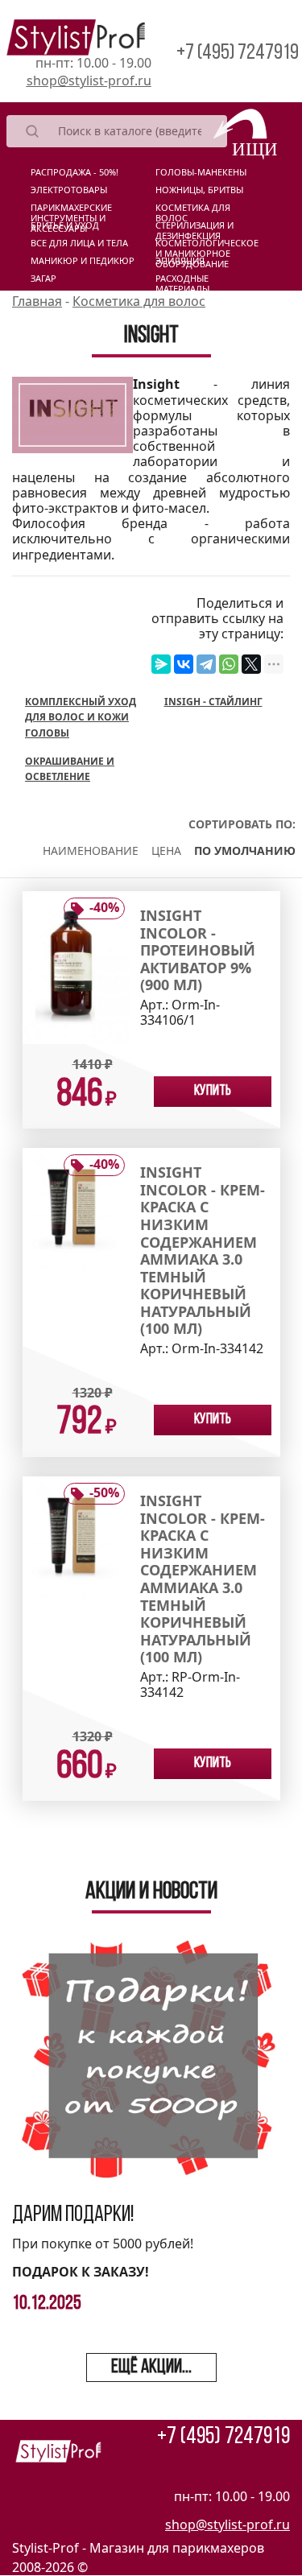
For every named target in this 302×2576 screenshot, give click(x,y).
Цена (166, 850)
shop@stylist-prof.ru (89, 80)
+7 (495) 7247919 (238, 54)
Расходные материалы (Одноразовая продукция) (190, 282)
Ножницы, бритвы (199, 190)
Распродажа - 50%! (74, 172)
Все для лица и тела (79, 243)
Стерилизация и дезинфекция (194, 229)
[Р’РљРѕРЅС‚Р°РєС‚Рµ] (184, 664)
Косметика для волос (193, 211)
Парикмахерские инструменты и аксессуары (71, 211)
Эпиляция (180, 261)
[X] (251, 664)
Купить (213, 1092)
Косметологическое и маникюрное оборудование (207, 246)
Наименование (91, 850)
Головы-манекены (201, 172)
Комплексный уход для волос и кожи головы (81, 717)
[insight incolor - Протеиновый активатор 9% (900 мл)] (76, 966)
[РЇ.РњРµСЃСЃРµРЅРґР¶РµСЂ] (161, 664)
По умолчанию (245, 850)
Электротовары (69, 190)
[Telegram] (206, 664)
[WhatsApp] (229, 664)
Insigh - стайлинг (213, 702)
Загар (43, 279)
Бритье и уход (65, 225)
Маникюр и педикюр (83, 261)
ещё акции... (151, 2368)
